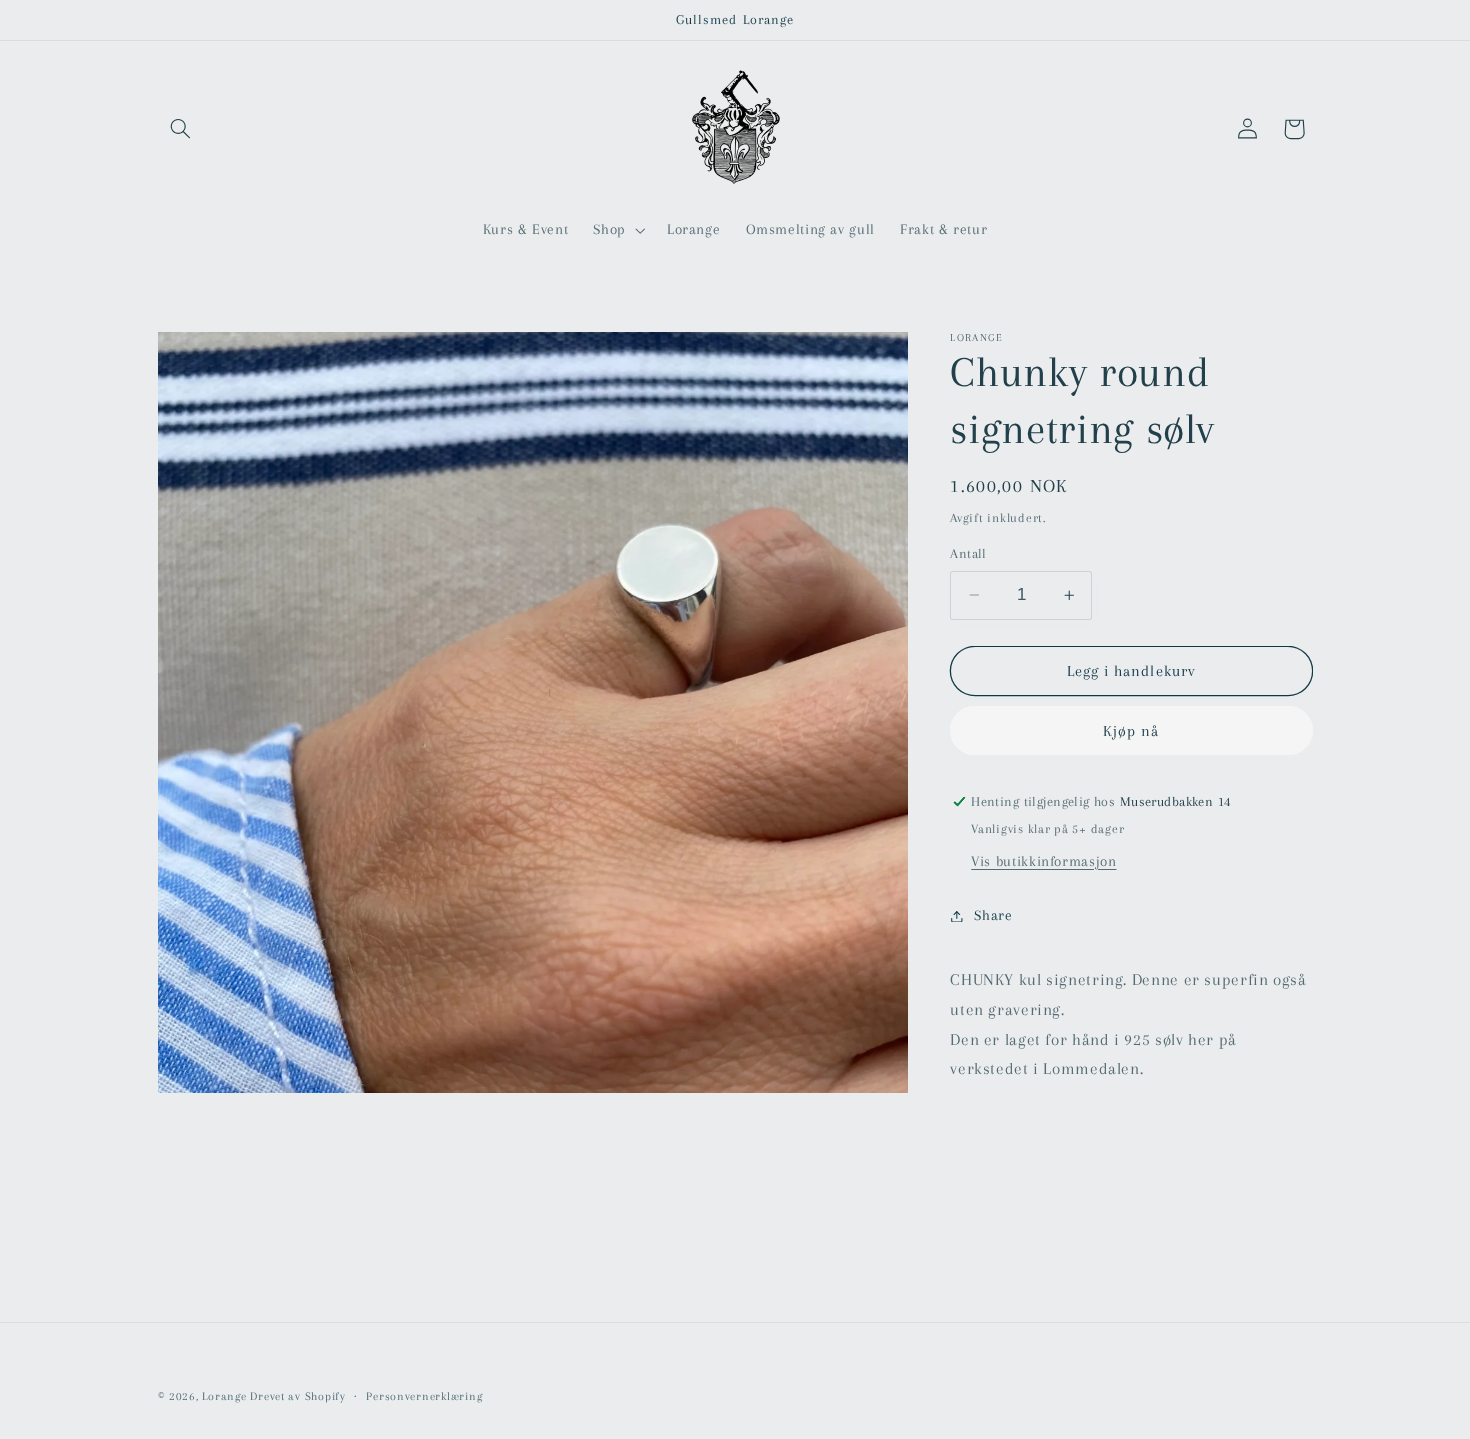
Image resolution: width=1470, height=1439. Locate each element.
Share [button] (993, 915)
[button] (181, 129)
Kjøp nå (1131, 731)
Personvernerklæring (424, 1396)
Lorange (224, 1396)
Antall (968, 553)
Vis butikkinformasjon (1043, 861)
